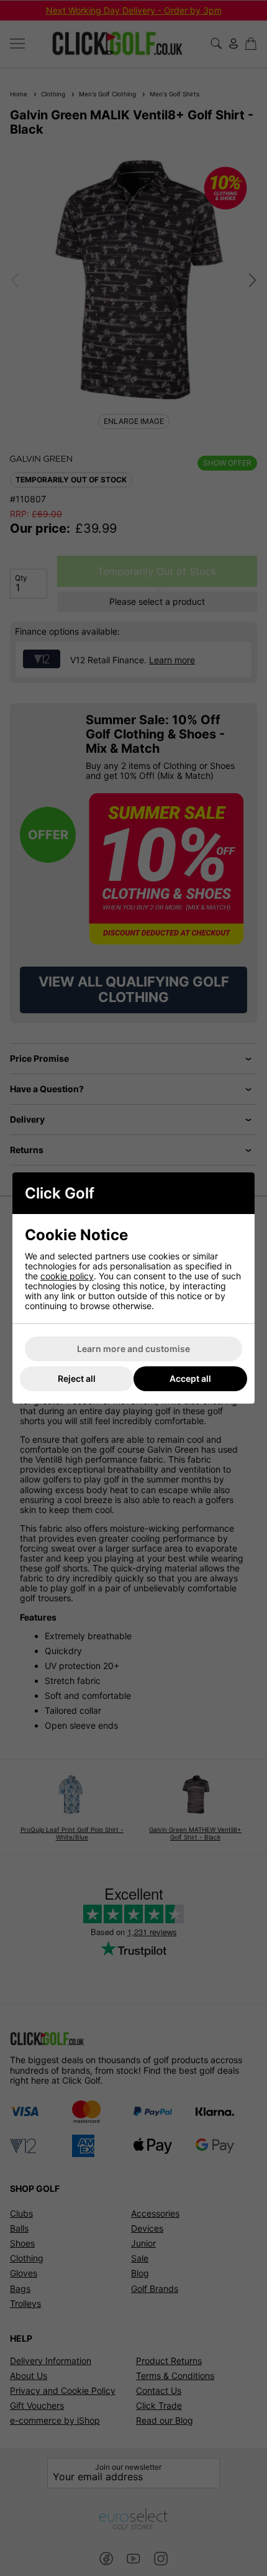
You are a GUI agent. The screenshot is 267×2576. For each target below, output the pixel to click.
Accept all (190, 1378)
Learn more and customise (133, 1349)
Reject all (77, 1378)
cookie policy (67, 1276)
